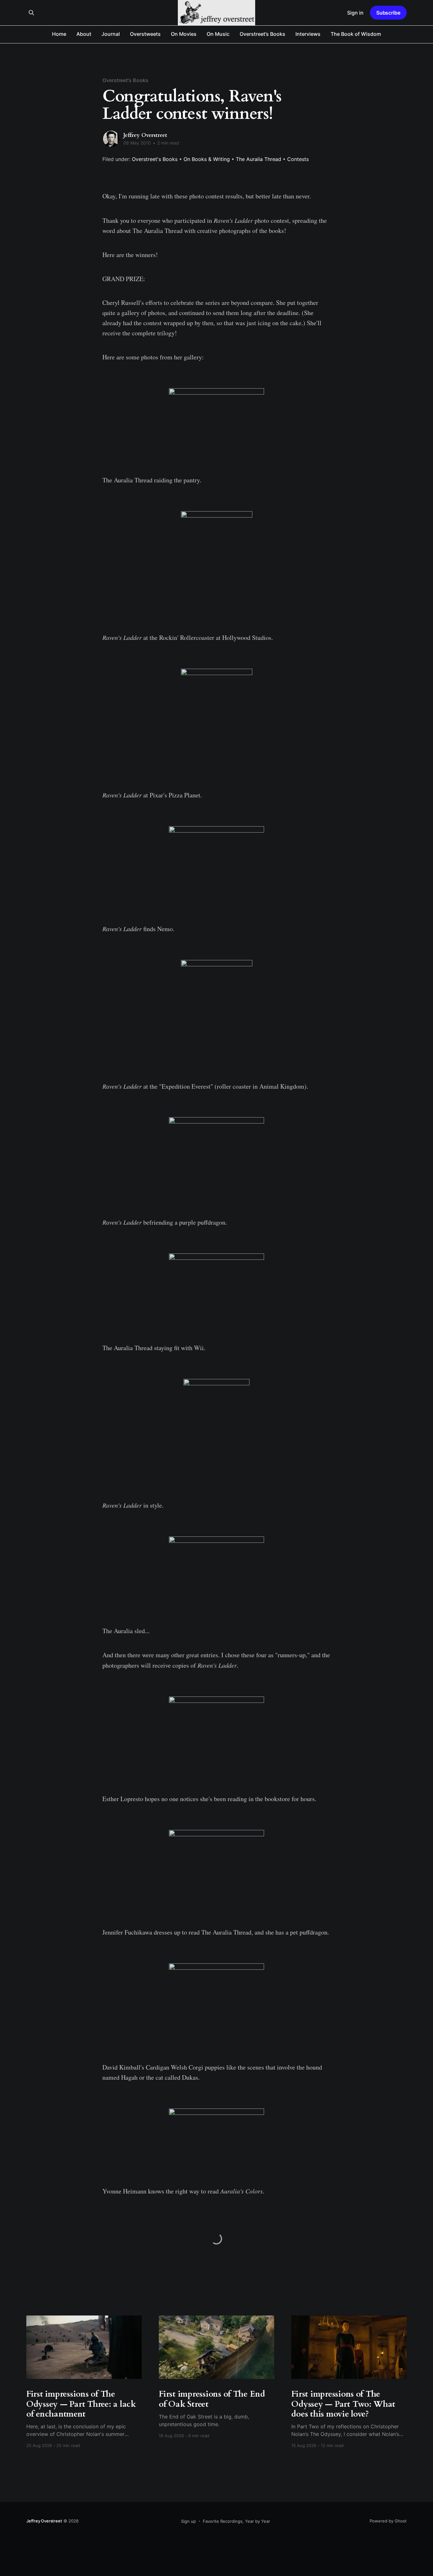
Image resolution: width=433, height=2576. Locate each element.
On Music (218, 34)
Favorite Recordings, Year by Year (236, 2521)
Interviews (308, 34)
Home (59, 34)
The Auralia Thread (259, 159)
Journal (111, 34)
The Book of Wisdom (356, 34)
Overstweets (145, 34)
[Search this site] (31, 13)
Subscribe (388, 13)
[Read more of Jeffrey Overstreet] (111, 139)
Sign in (355, 13)
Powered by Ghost (388, 2521)
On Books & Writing (207, 159)
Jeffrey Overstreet (145, 135)
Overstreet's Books (125, 80)
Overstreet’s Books (262, 34)
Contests (298, 159)
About (84, 34)
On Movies (184, 34)
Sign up (188, 2521)
